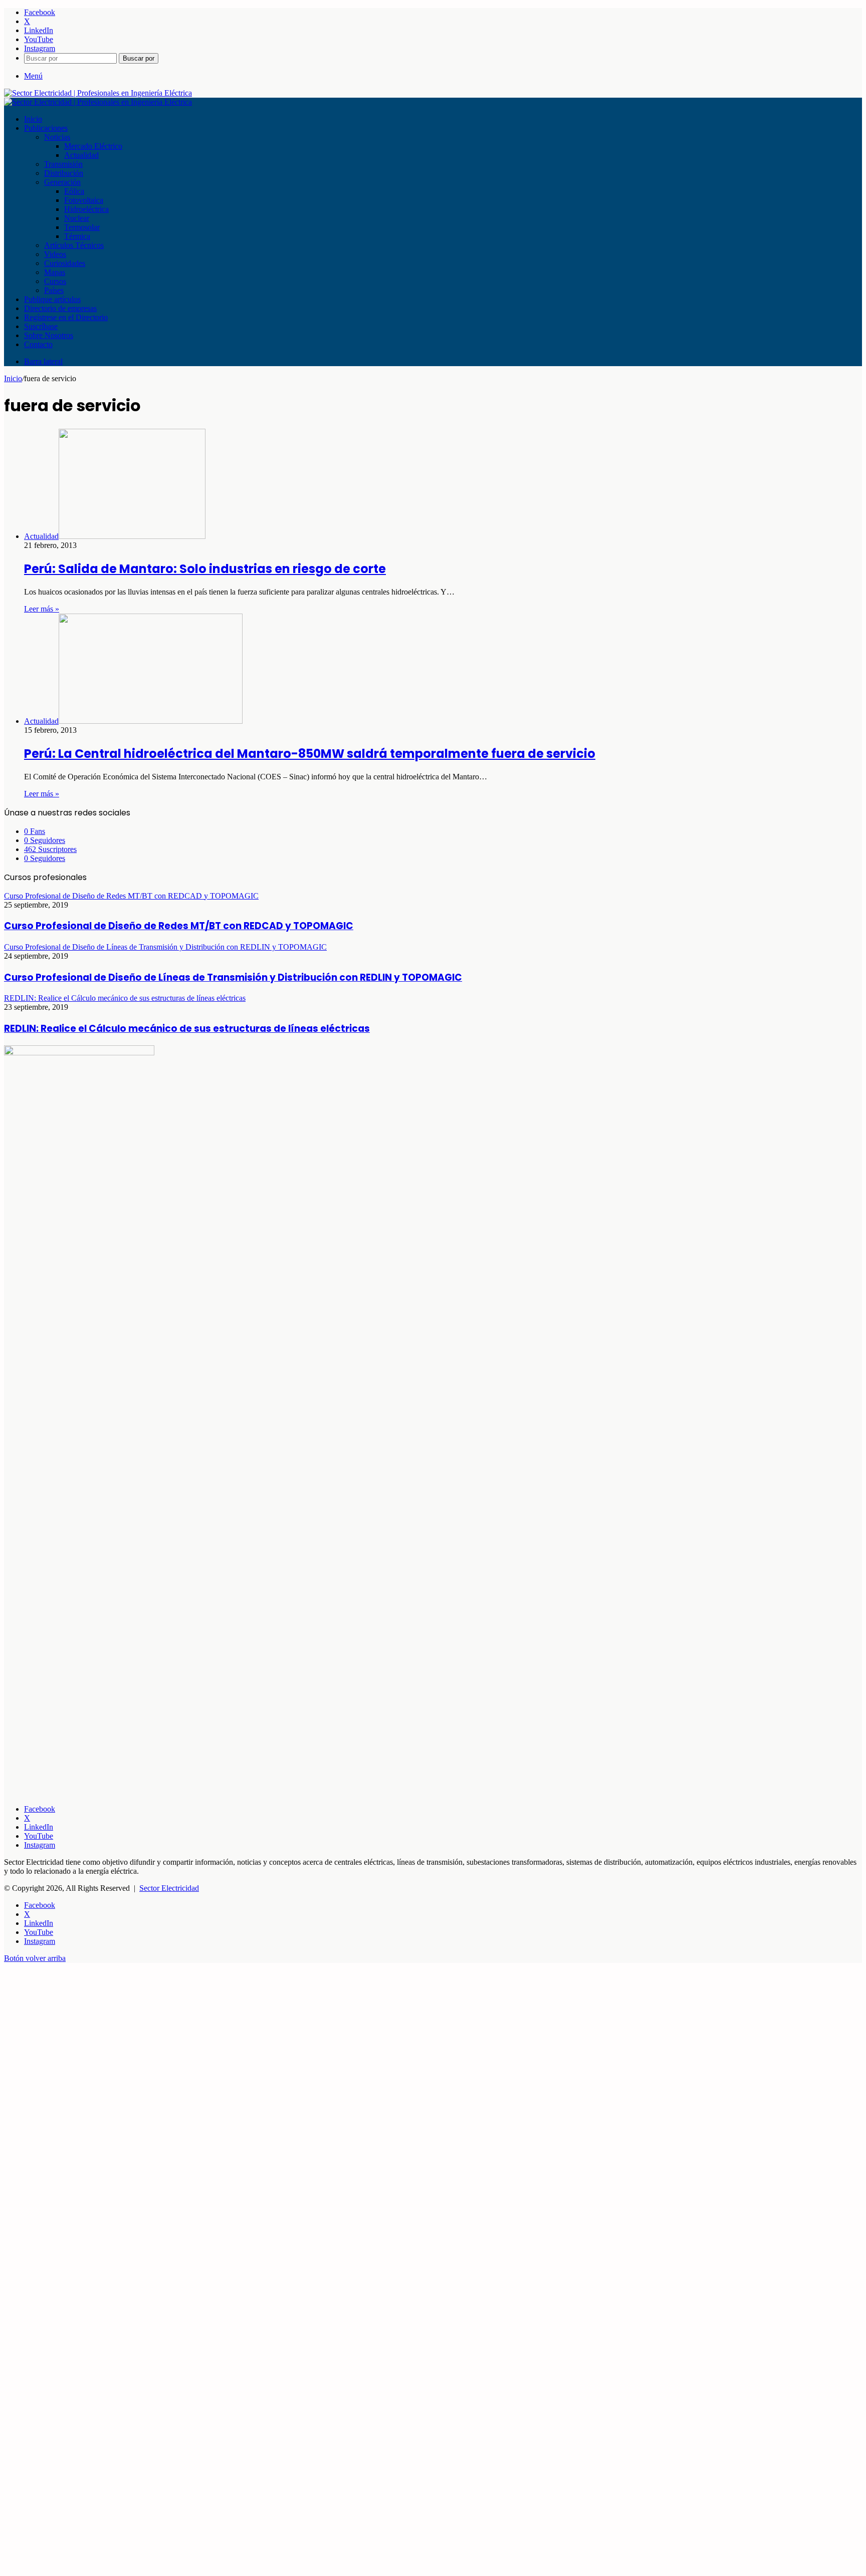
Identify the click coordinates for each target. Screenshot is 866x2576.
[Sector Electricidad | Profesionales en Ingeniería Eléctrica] (98, 93)
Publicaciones (46, 128)
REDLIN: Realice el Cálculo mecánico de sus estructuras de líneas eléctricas (187, 1029)
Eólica (74, 191)
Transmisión (63, 164)
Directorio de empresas (60, 308)
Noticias (57, 137)
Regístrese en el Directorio (66, 317)
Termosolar (82, 227)
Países (54, 290)
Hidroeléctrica (86, 209)
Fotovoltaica (84, 200)
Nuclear (77, 218)
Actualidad (81, 155)
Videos (55, 254)
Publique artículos (52, 299)
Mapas (55, 272)
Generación (62, 182)
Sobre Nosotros (49, 335)
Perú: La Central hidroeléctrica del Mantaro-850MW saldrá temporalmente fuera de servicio (310, 754)
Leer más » (42, 609)
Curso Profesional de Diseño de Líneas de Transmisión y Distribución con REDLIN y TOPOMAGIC (233, 977)
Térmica (77, 236)
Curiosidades (65, 263)
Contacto (38, 344)
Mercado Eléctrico (93, 146)
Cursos (55, 281)
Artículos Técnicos (74, 245)
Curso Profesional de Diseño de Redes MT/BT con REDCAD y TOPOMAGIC (179, 926)
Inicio (33, 119)
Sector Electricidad (169, 1888)
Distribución (64, 173)
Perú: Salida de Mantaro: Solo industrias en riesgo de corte (205, 569)
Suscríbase (41, 326)
